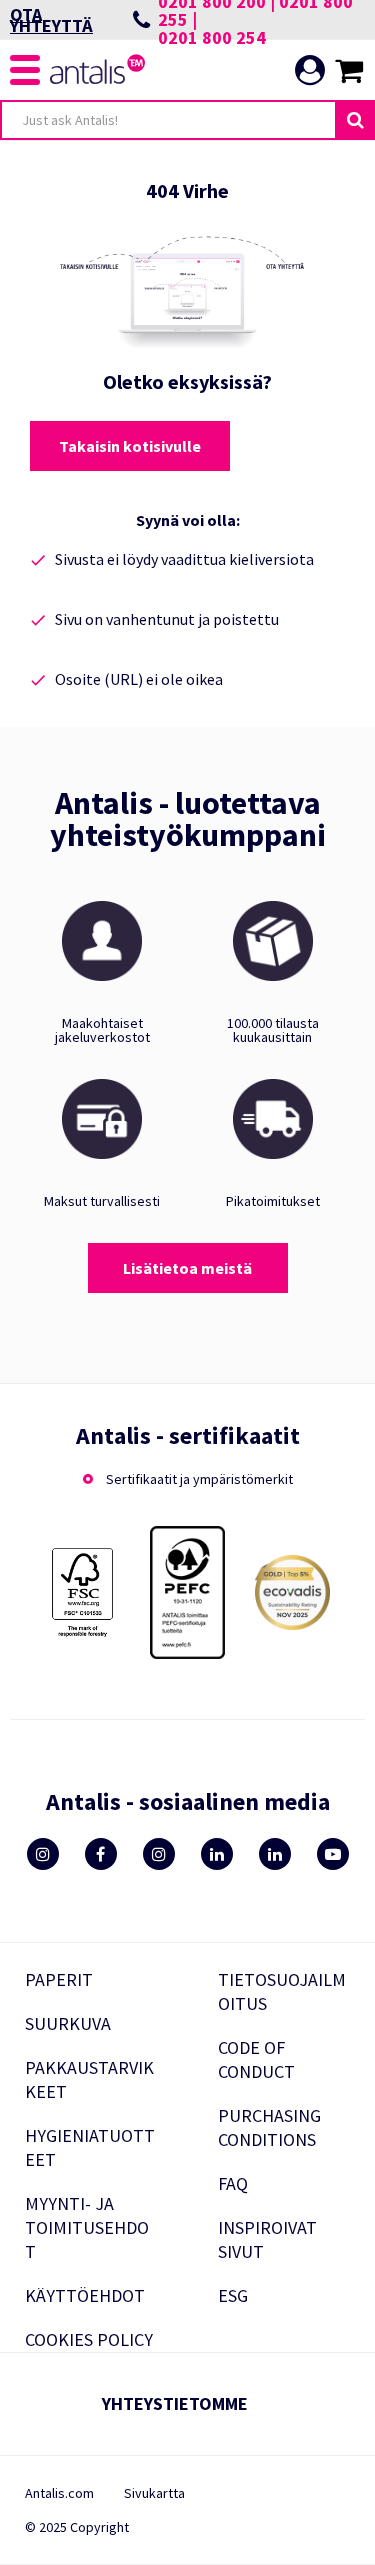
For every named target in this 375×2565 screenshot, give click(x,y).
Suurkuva (68, 2023)
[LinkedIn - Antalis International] (275, 1854)
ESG (233, 2295)
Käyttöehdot (85, 2295)
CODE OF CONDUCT (256, 2059)
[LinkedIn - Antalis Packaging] (217, 1854)
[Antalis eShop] (98, 79)
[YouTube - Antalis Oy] (333, 1854)
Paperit (59, 1979)
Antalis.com (59, 2493)
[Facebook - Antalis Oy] (101, 1854)
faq (233, 2183)
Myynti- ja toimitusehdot (87, 2227)
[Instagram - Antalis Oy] (43, 1854)
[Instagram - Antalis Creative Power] (159, 1854)
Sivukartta (154, 2493)
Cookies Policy (89, 2339)
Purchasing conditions (269, 2127)
